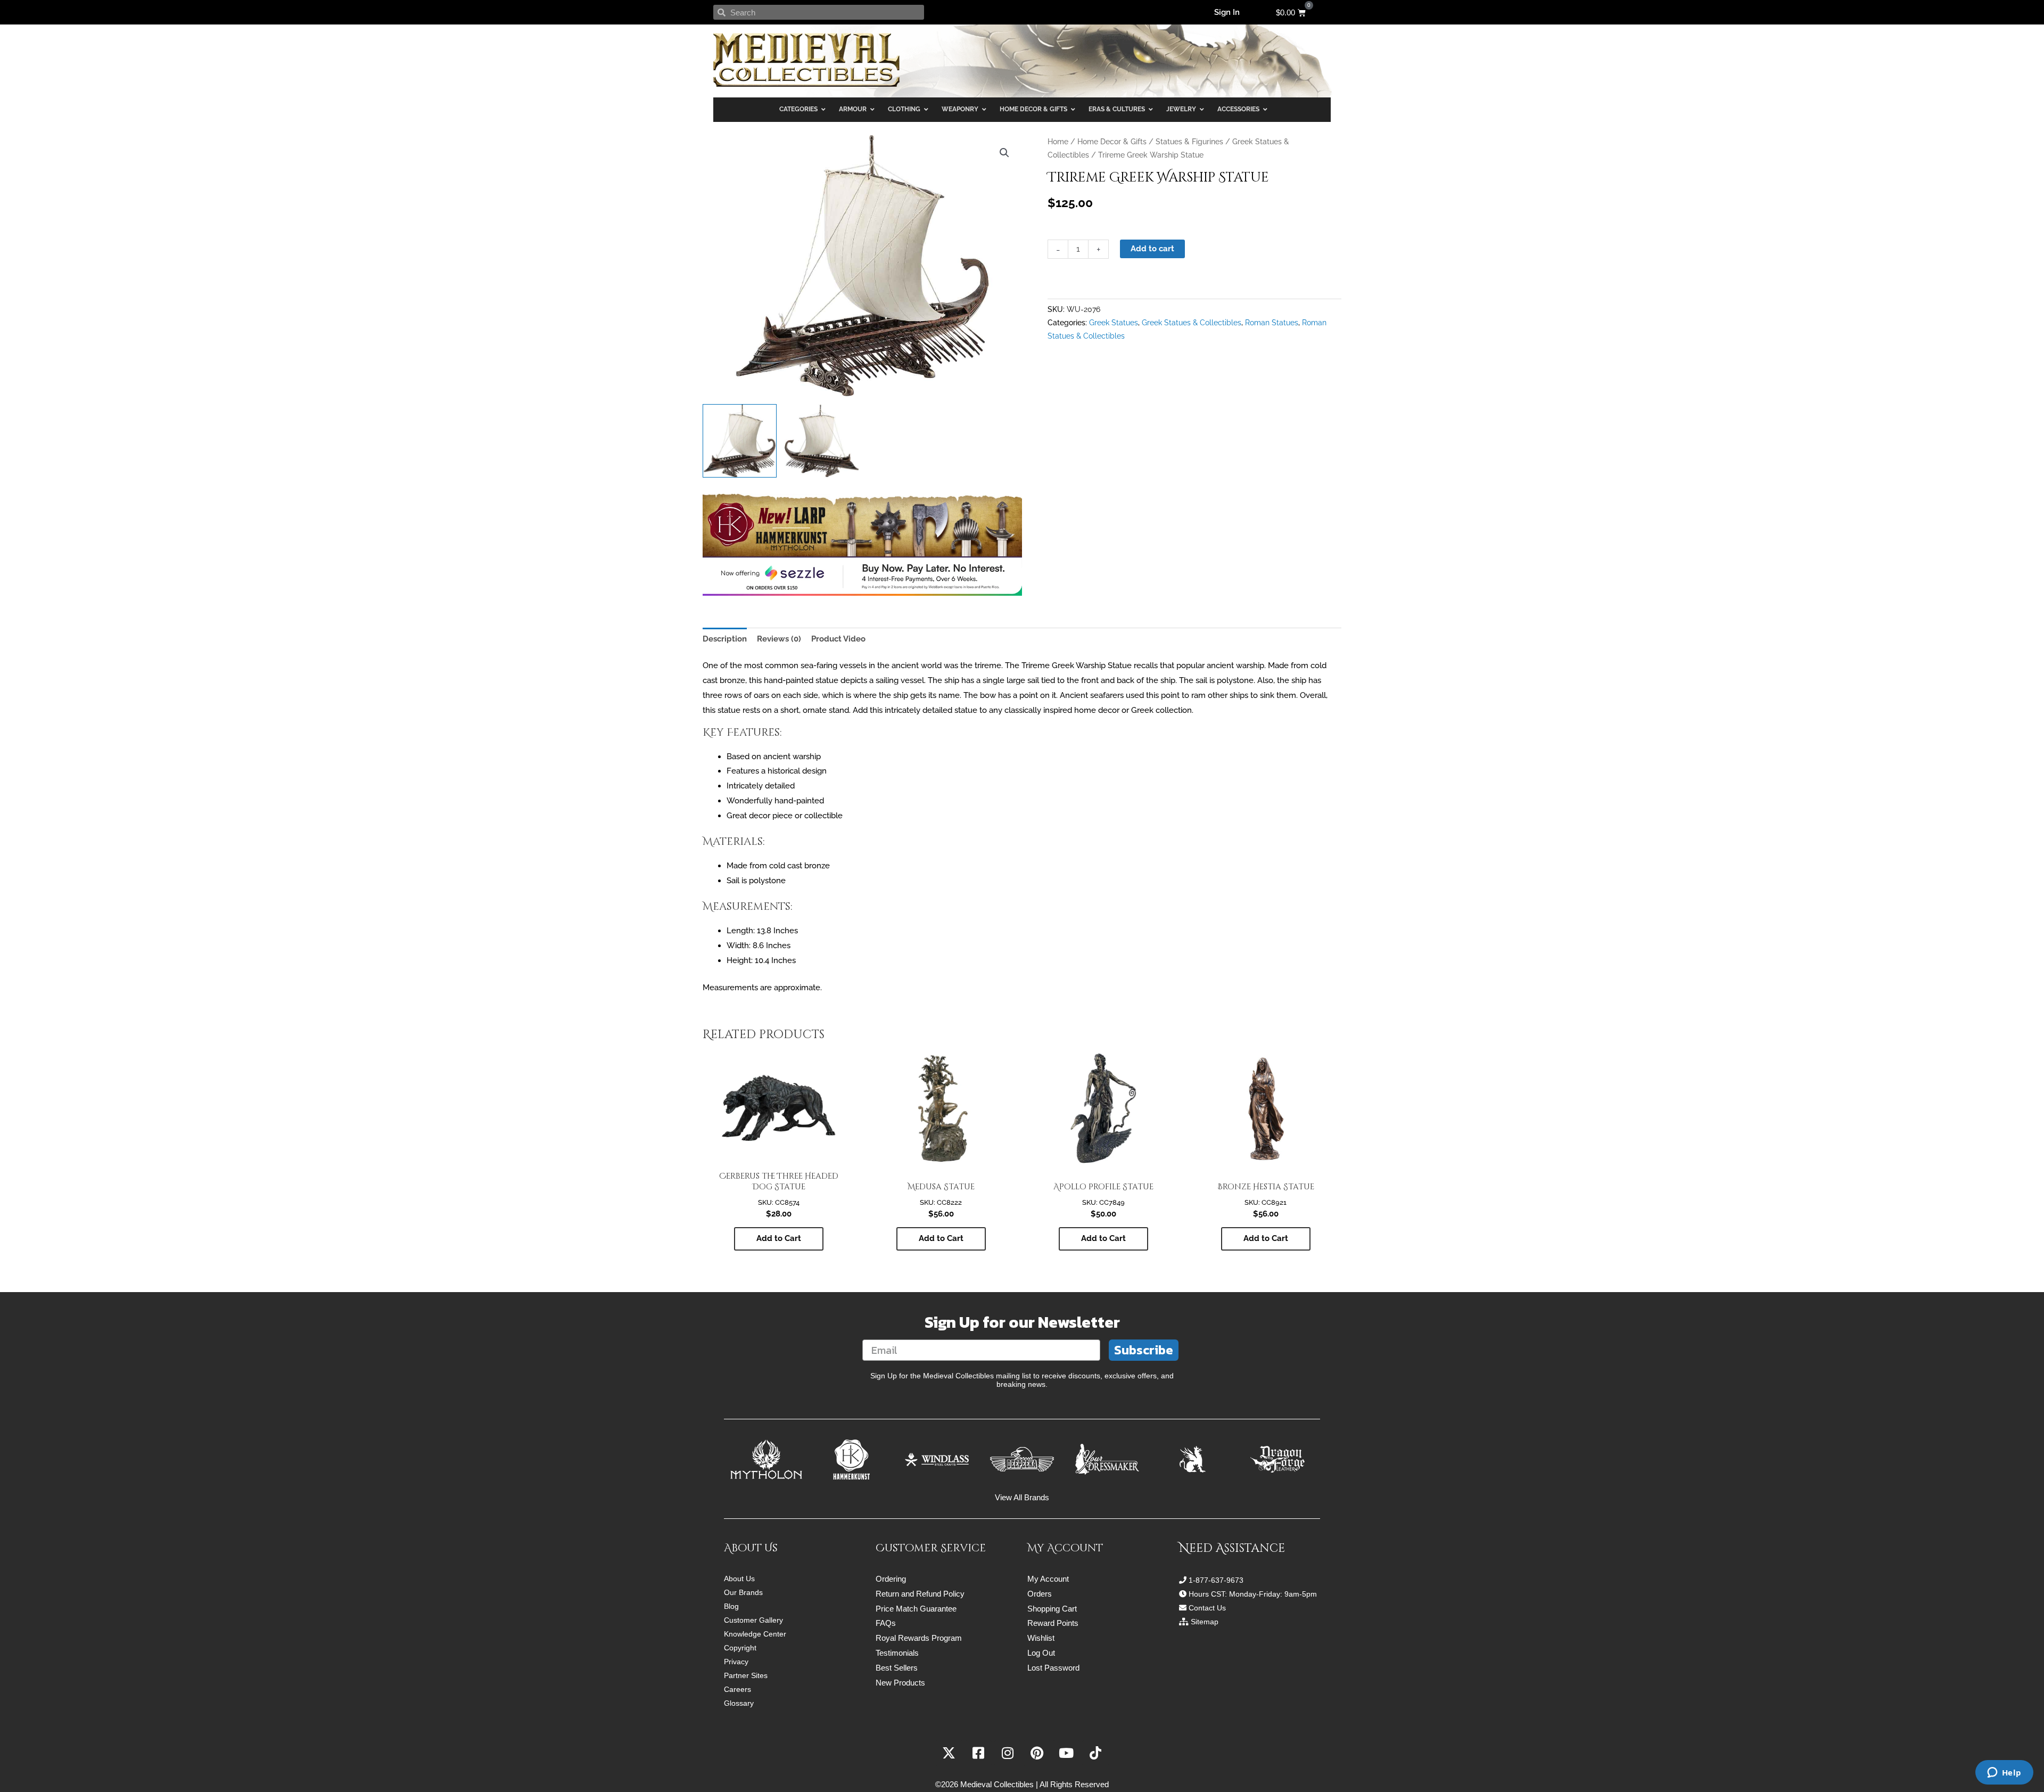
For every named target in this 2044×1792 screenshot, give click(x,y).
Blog (731, 1606)
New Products (900, 1683)
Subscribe (1144, 1350)
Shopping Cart (1052, 1609)
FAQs (886, 1623)
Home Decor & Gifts (1112, 142)
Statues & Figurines (1189, 142)
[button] (1004, 153)
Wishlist (1041, 1638)
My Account (1048, 1579)
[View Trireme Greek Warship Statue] (740, 441)
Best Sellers (897, 1668)
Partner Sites (746, 1675)
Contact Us (1207, 1608)
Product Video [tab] (838, 639)
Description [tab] (725, 639)
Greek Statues (1114, 323)
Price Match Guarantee (916, 1609)
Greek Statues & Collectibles (1192, 323)
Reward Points (1053, 1623)
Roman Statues (1272, 323)
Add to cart (1152, 249)
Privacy (736, 1662)
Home (1058, 142)
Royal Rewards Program (919, 1638)
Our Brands (743, 1592)
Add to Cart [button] (779, 1238)
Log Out (1041, 1653)
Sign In (1227, 12)
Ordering (891, 1579)
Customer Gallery (753, 1620)
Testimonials (897, 1653)
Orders (1040, 1594)
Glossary (739, 1703)
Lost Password (1053, 1668)
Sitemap (1205, 1622)
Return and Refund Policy (920, 1594)
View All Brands (1022, 1497)
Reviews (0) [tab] (779, 639)
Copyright (740, 1648)
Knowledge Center (755, 1634)
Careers (737, 1689)
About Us (739, 1579)
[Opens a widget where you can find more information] (2004, 1773)
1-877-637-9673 (1216, 1580)
